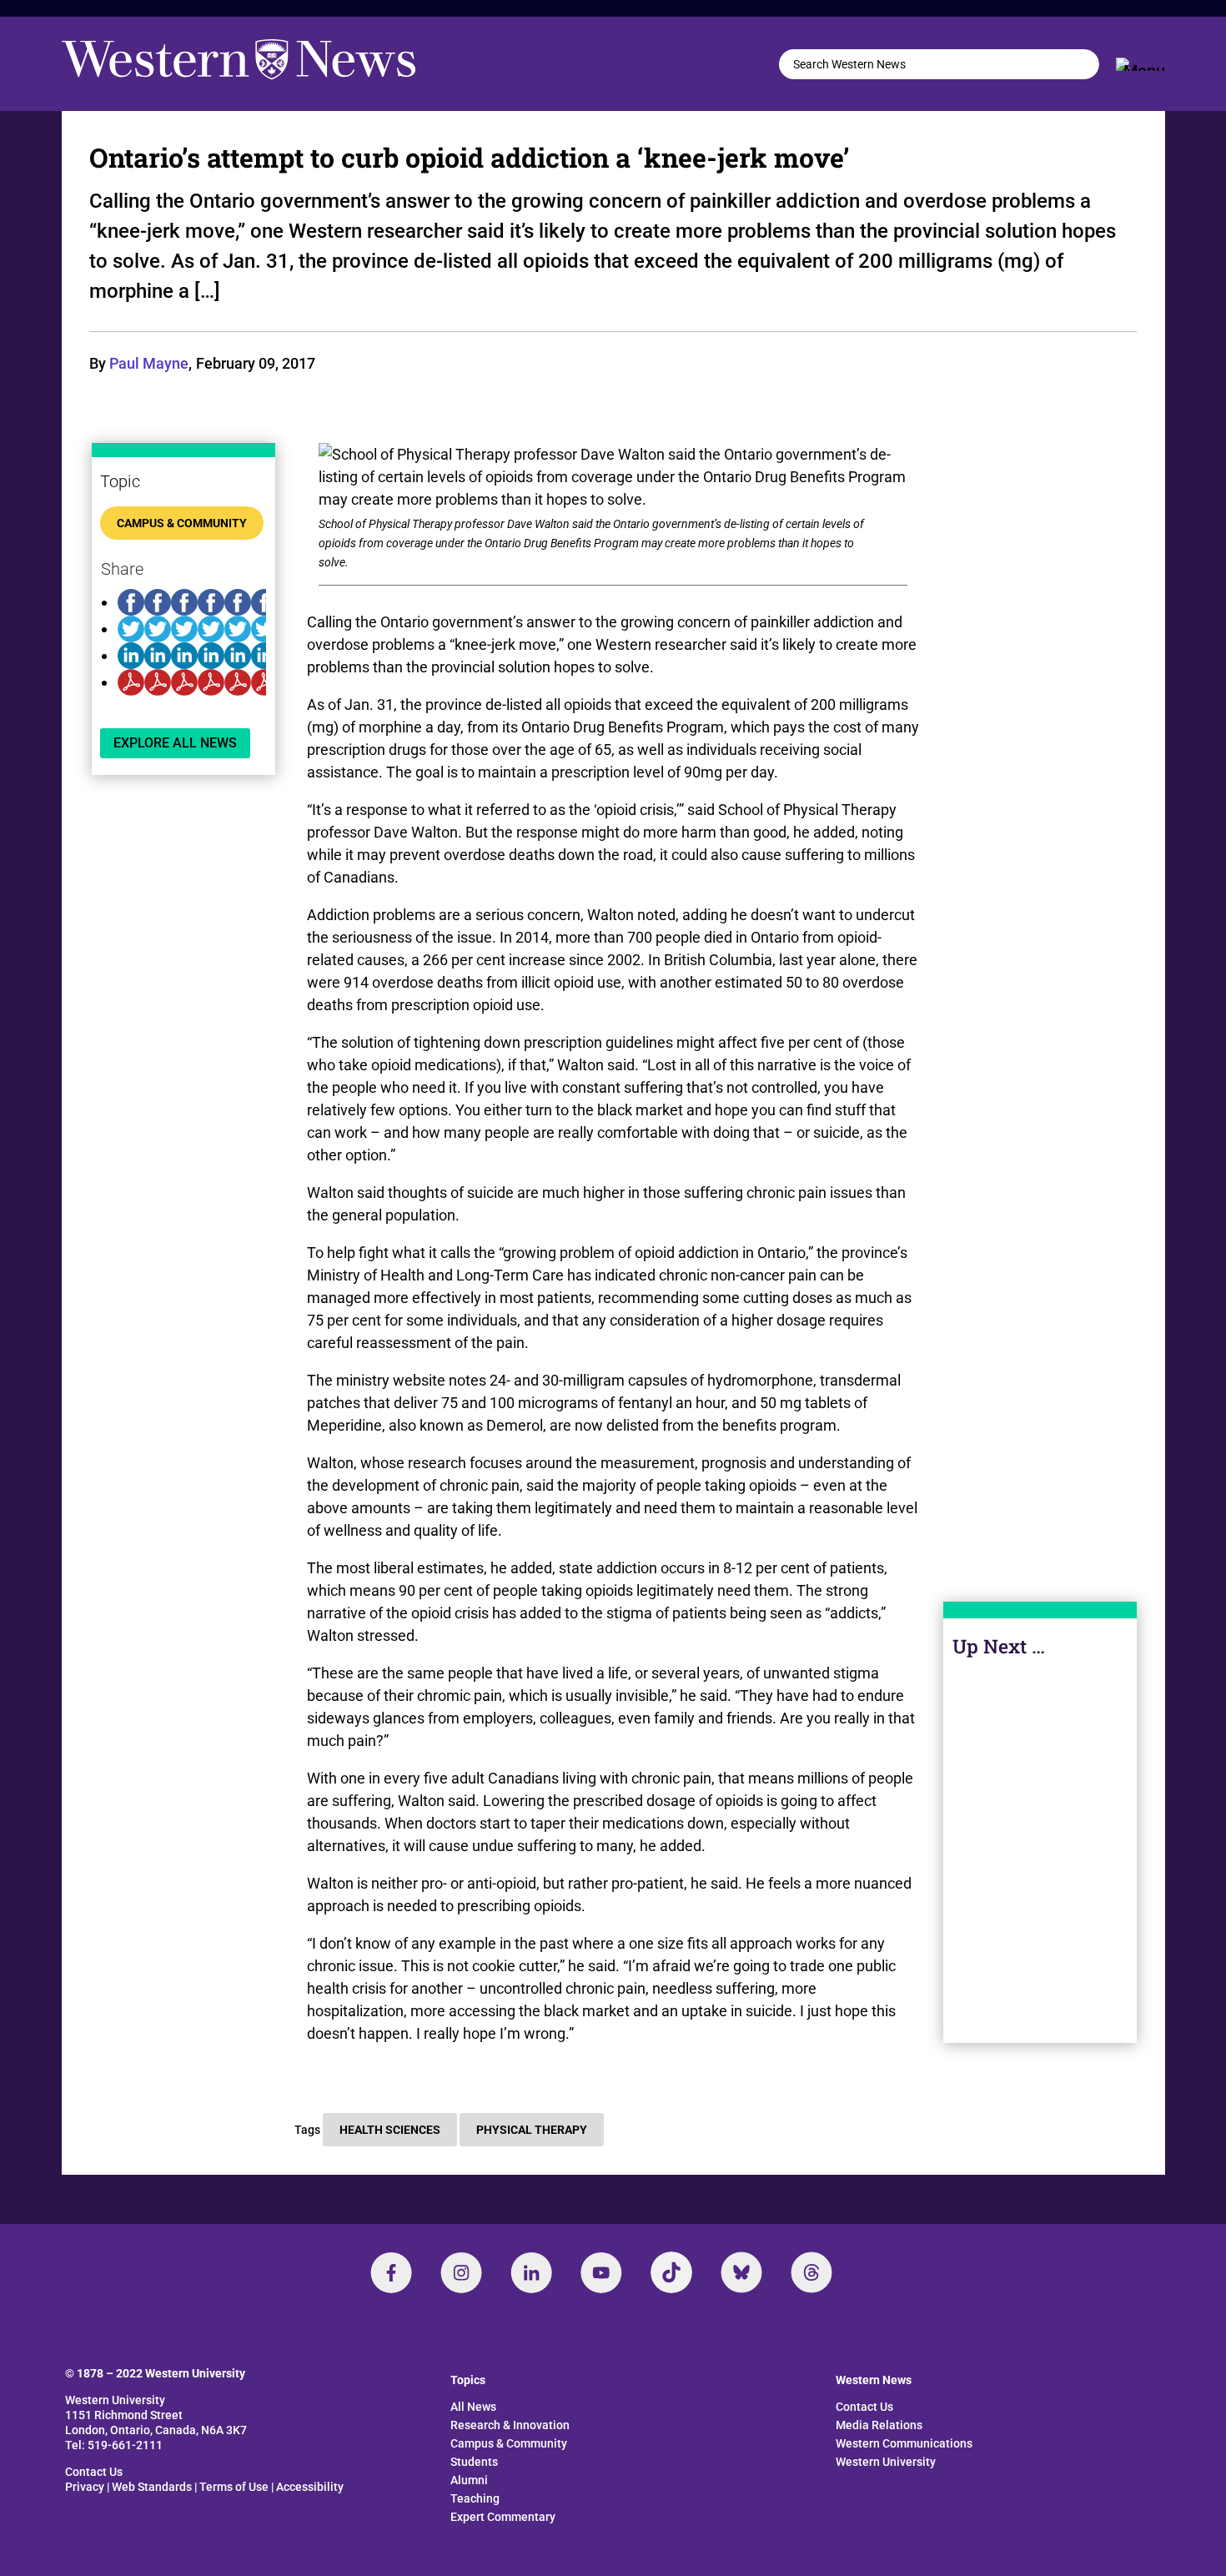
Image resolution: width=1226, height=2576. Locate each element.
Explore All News (175, 743)
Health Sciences (390, 2130)
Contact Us (94, 2472)
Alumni (469, 2480)
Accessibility (310, 2487)
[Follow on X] (741, 2272)
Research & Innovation (510, 2425)
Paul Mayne (149, 363)
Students (474, 2462)
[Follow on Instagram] (461, 2272)
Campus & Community (182, 523)
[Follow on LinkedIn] (531, 2272)
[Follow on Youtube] (601, 2272)
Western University (886, 2462)
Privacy (85, 2487)
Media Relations (879, 2425)
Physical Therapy (532, 2130)
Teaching (475, 2498)
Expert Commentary (503, 2517)
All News (473, 2407)
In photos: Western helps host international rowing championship (1040, 1844)
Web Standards (152, 2487)
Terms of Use (234, 2487)
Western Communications (904, 2443)
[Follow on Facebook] (391, 2272)
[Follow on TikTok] (671, 2272)
